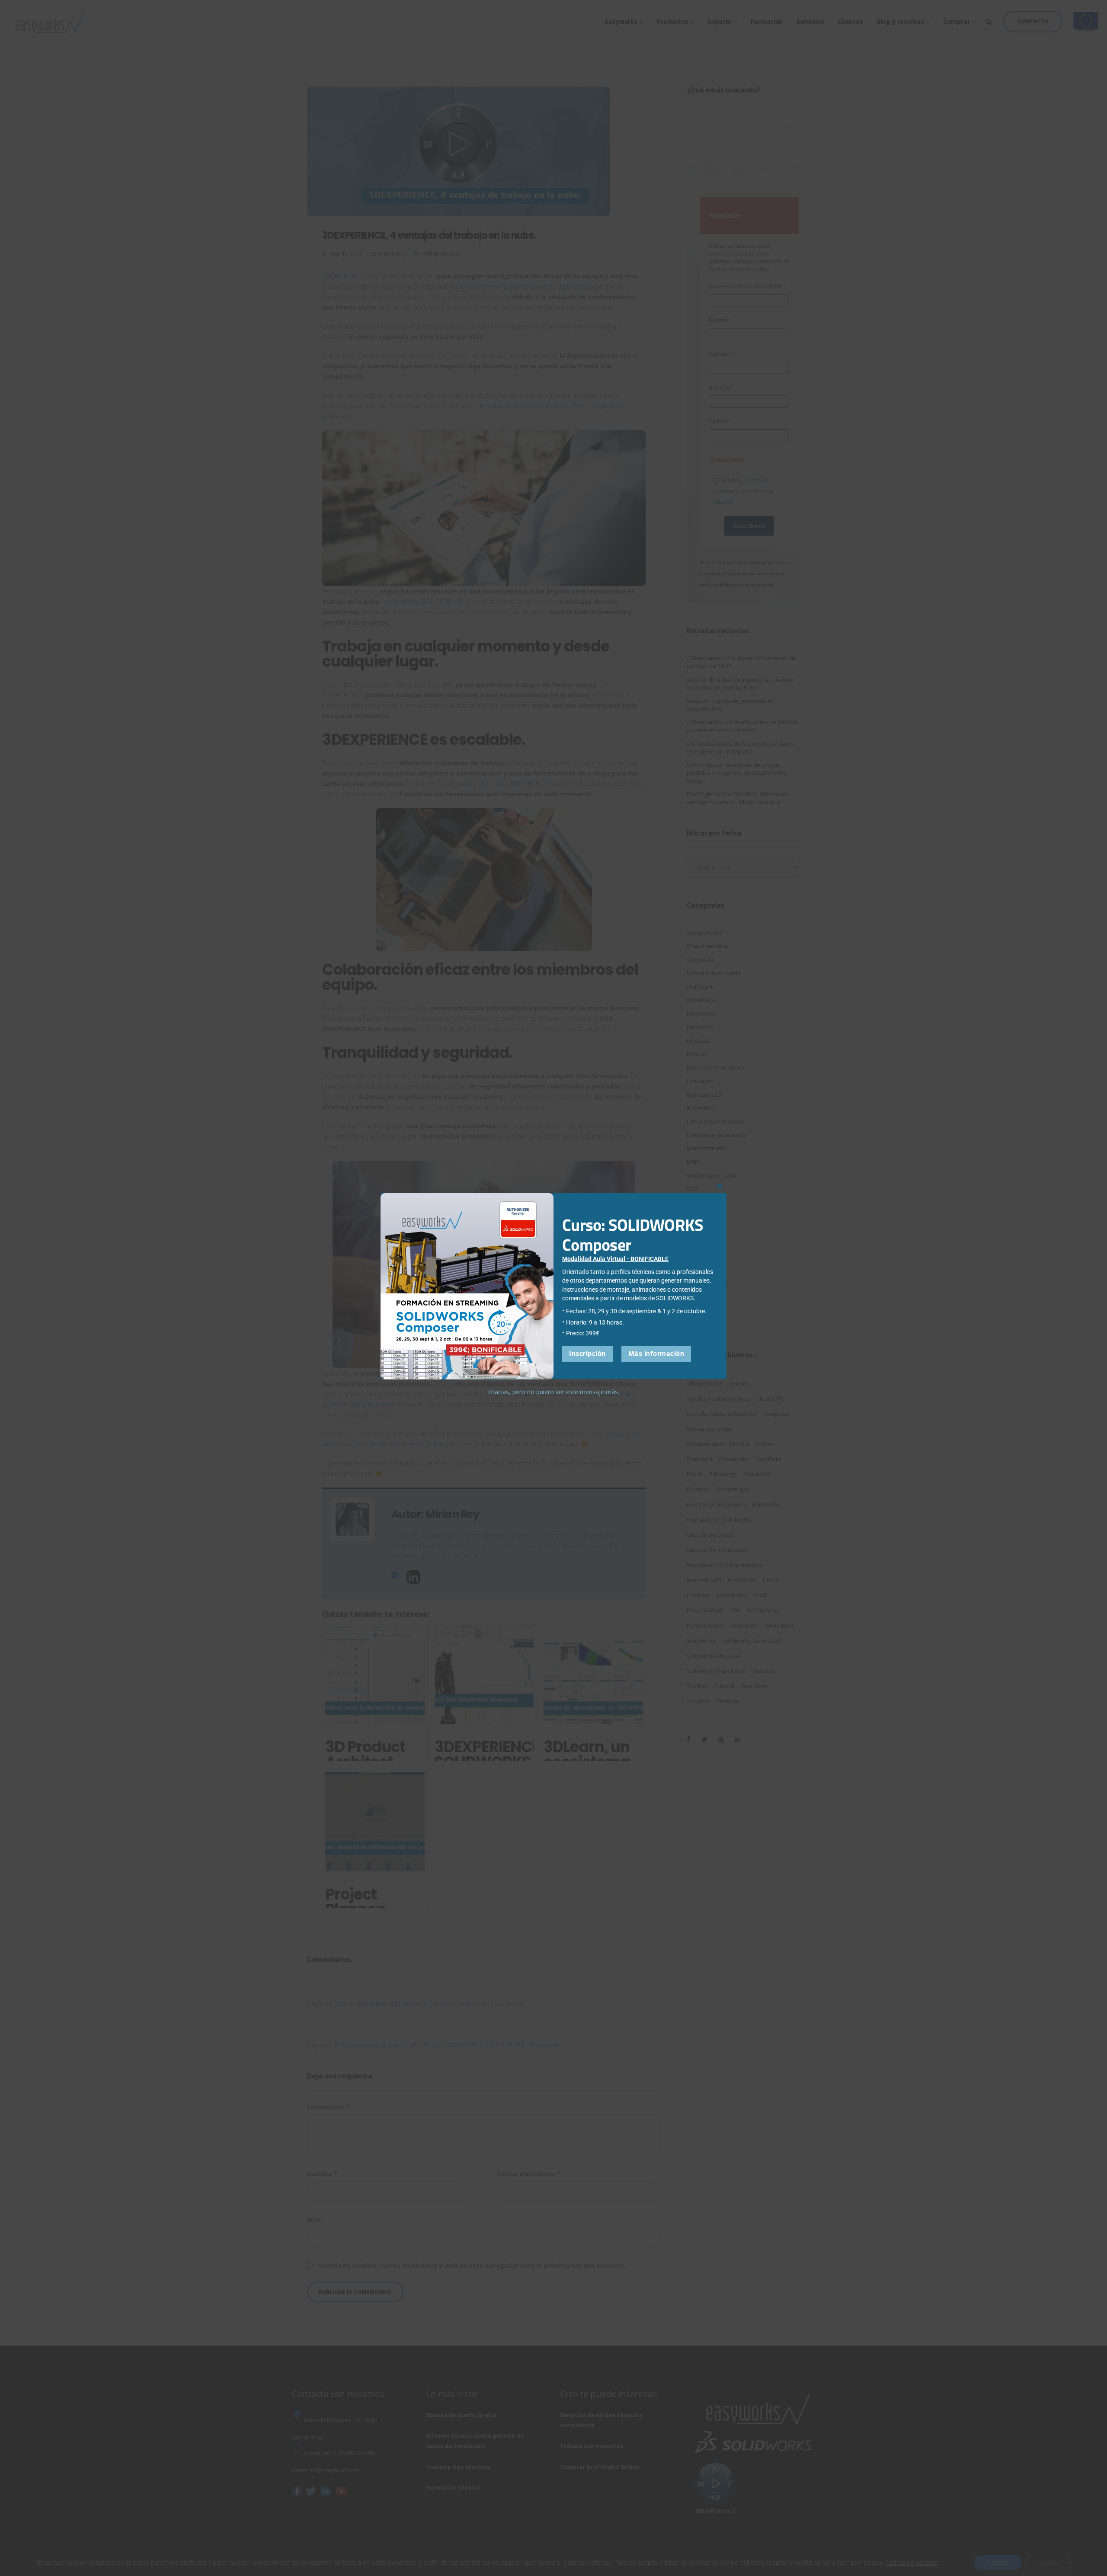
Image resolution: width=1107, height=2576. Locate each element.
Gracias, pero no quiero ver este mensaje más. (554, 1392)
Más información (656, 1354)
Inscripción (587, 1354)
